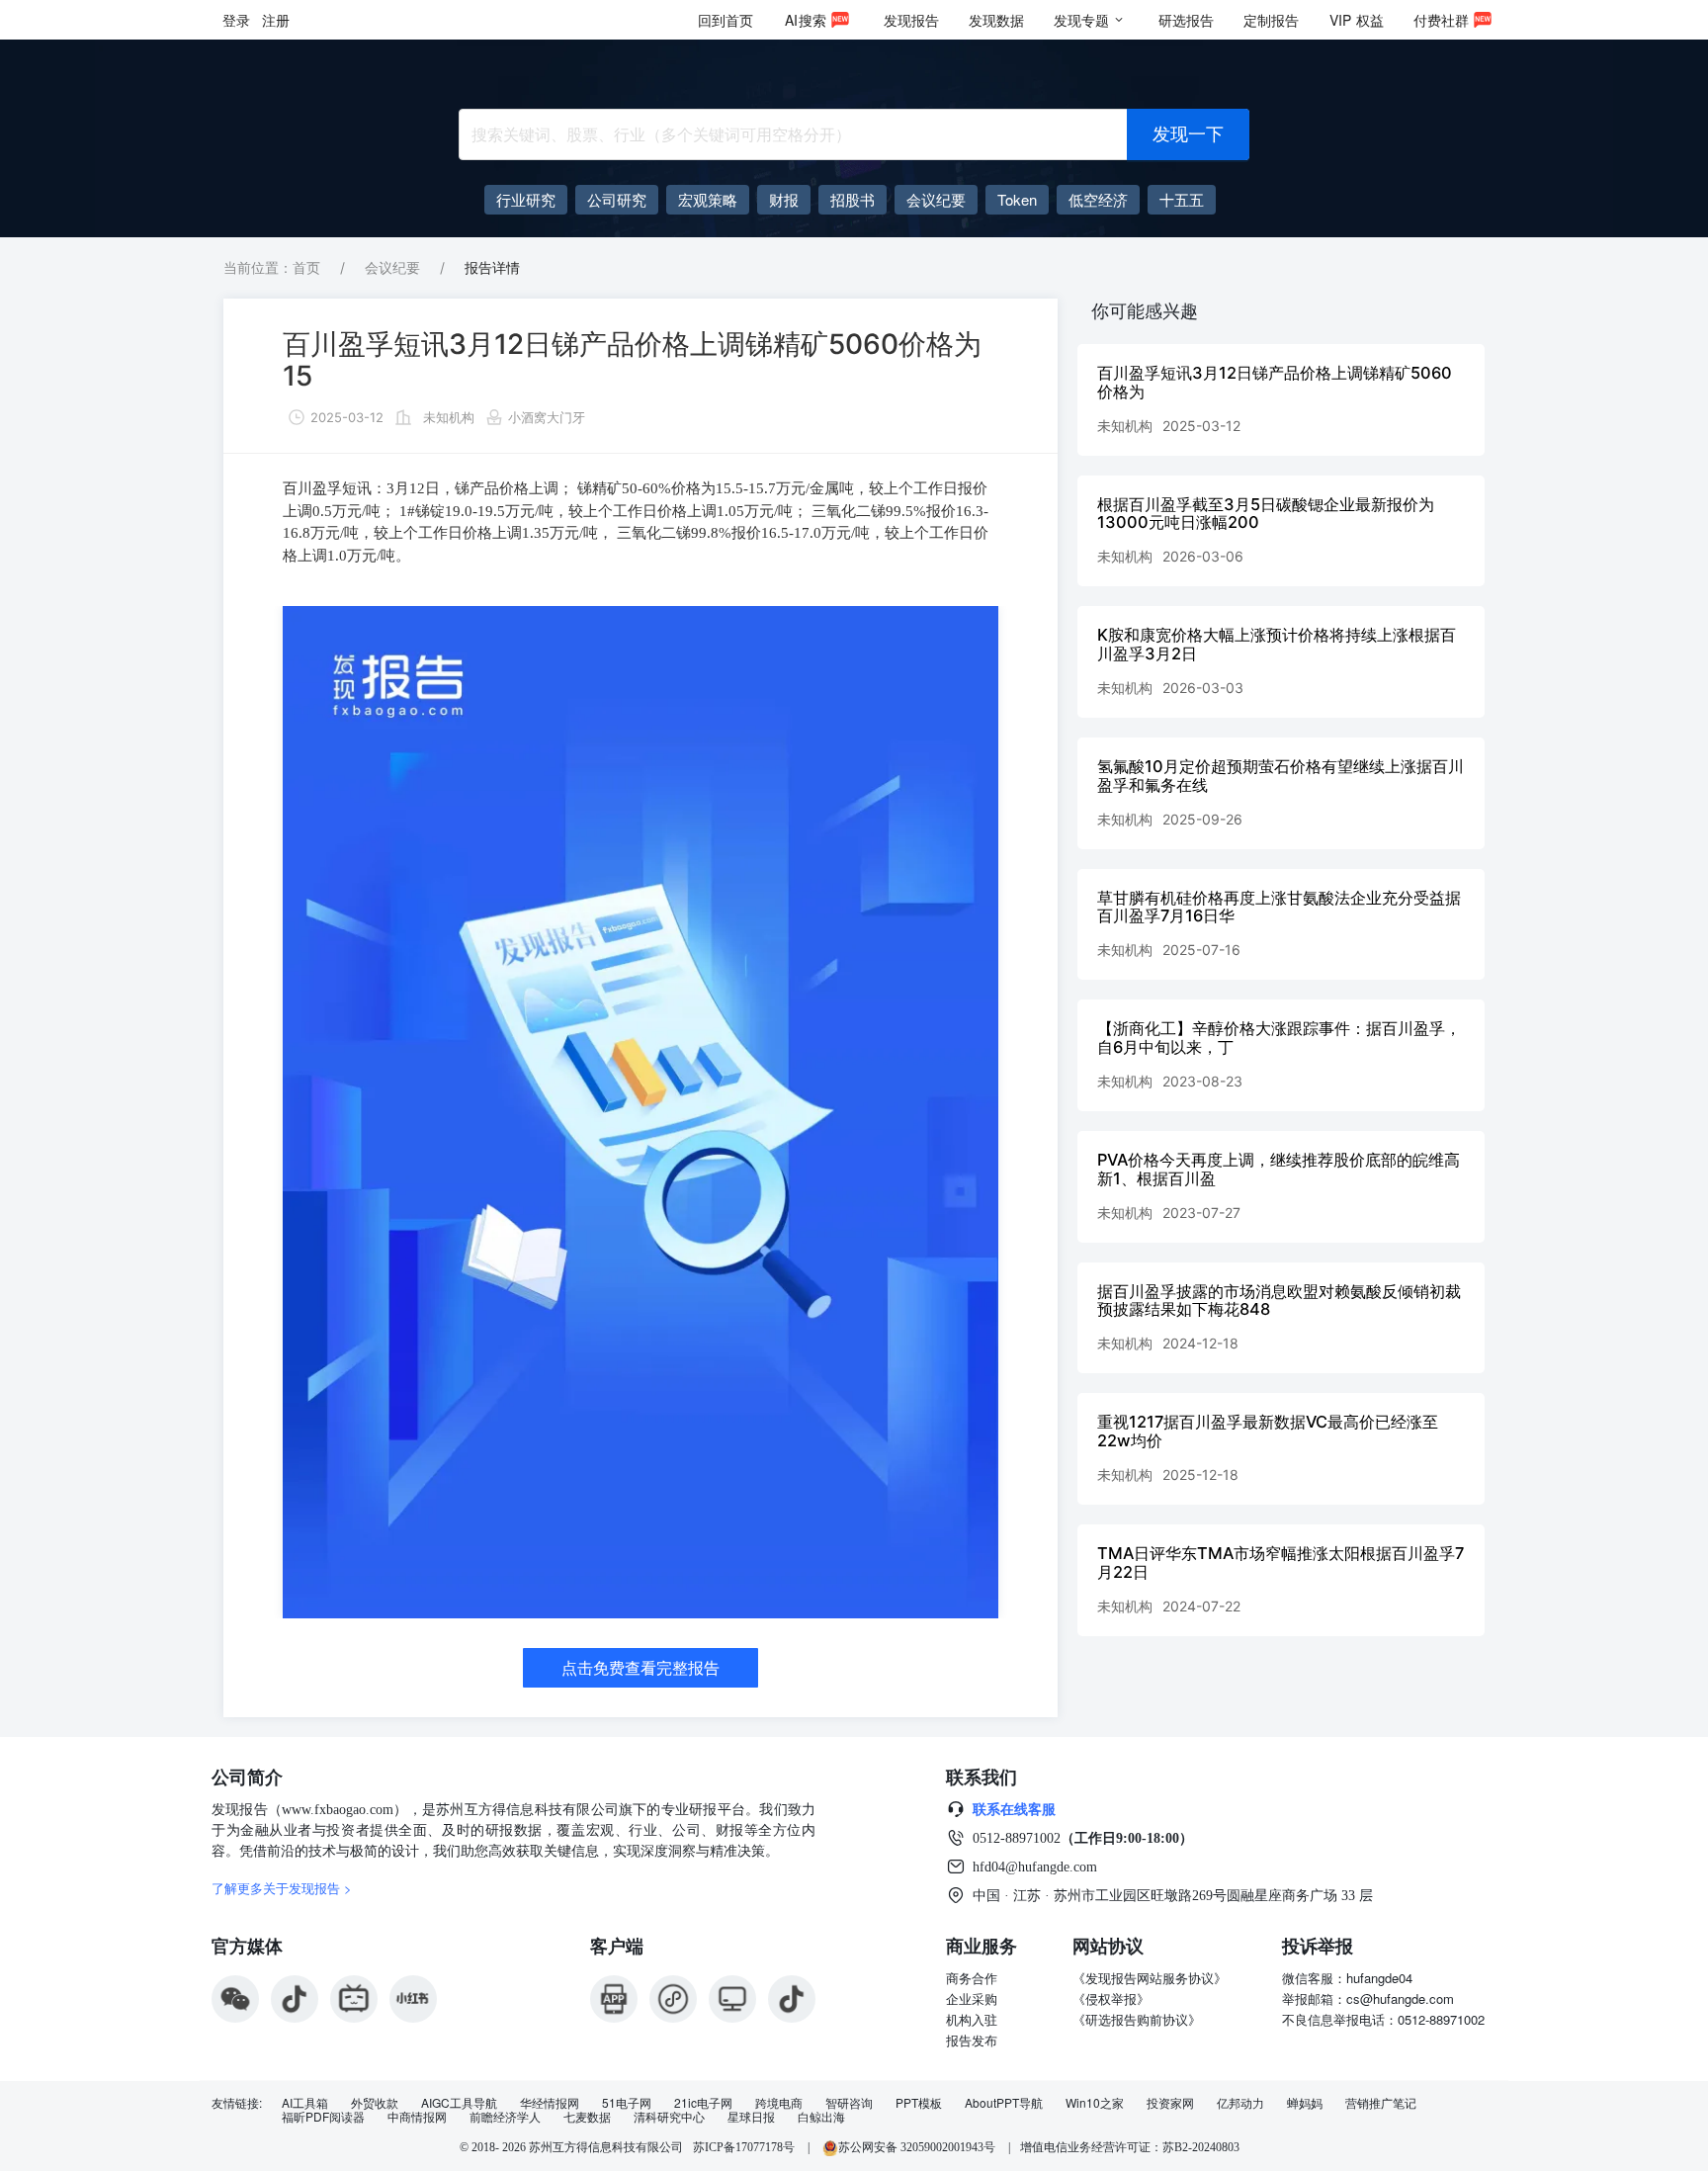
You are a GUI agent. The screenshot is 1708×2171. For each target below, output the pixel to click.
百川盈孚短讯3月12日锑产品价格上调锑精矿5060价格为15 (632, 360)
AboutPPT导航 (1004, 2103)
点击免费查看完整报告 (640, 1668)
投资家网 (1170, 2103)
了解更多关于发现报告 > (282, 1888)
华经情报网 (550, 2103)
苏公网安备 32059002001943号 (918, 2147)
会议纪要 (392, 267)
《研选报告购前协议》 (1137, 2019)
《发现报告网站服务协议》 (1150, 1978)
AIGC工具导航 (459, 2103)
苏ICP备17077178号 (744, 2147)
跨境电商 (779, 2103)
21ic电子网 (703, 2103)
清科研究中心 (669, 2117)
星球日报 (751, 2117)
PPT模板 (919, 2103)
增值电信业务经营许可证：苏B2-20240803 (1130, 2147)
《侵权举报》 (1111, 1998)
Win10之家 (1095, 2103)
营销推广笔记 (1381, 2103)
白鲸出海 (821, 2117)
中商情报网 (417, 2117)
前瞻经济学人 (505, 2117)
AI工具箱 (305, 2103)
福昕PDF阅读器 (323, 2117)
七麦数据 (587, 2117)
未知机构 (449, 417)
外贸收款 (375, 2103)
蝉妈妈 (1305, 2103)
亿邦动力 (1240, 2103)
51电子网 (627, 2103)
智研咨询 (849, 2103)
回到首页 (726, 20)
